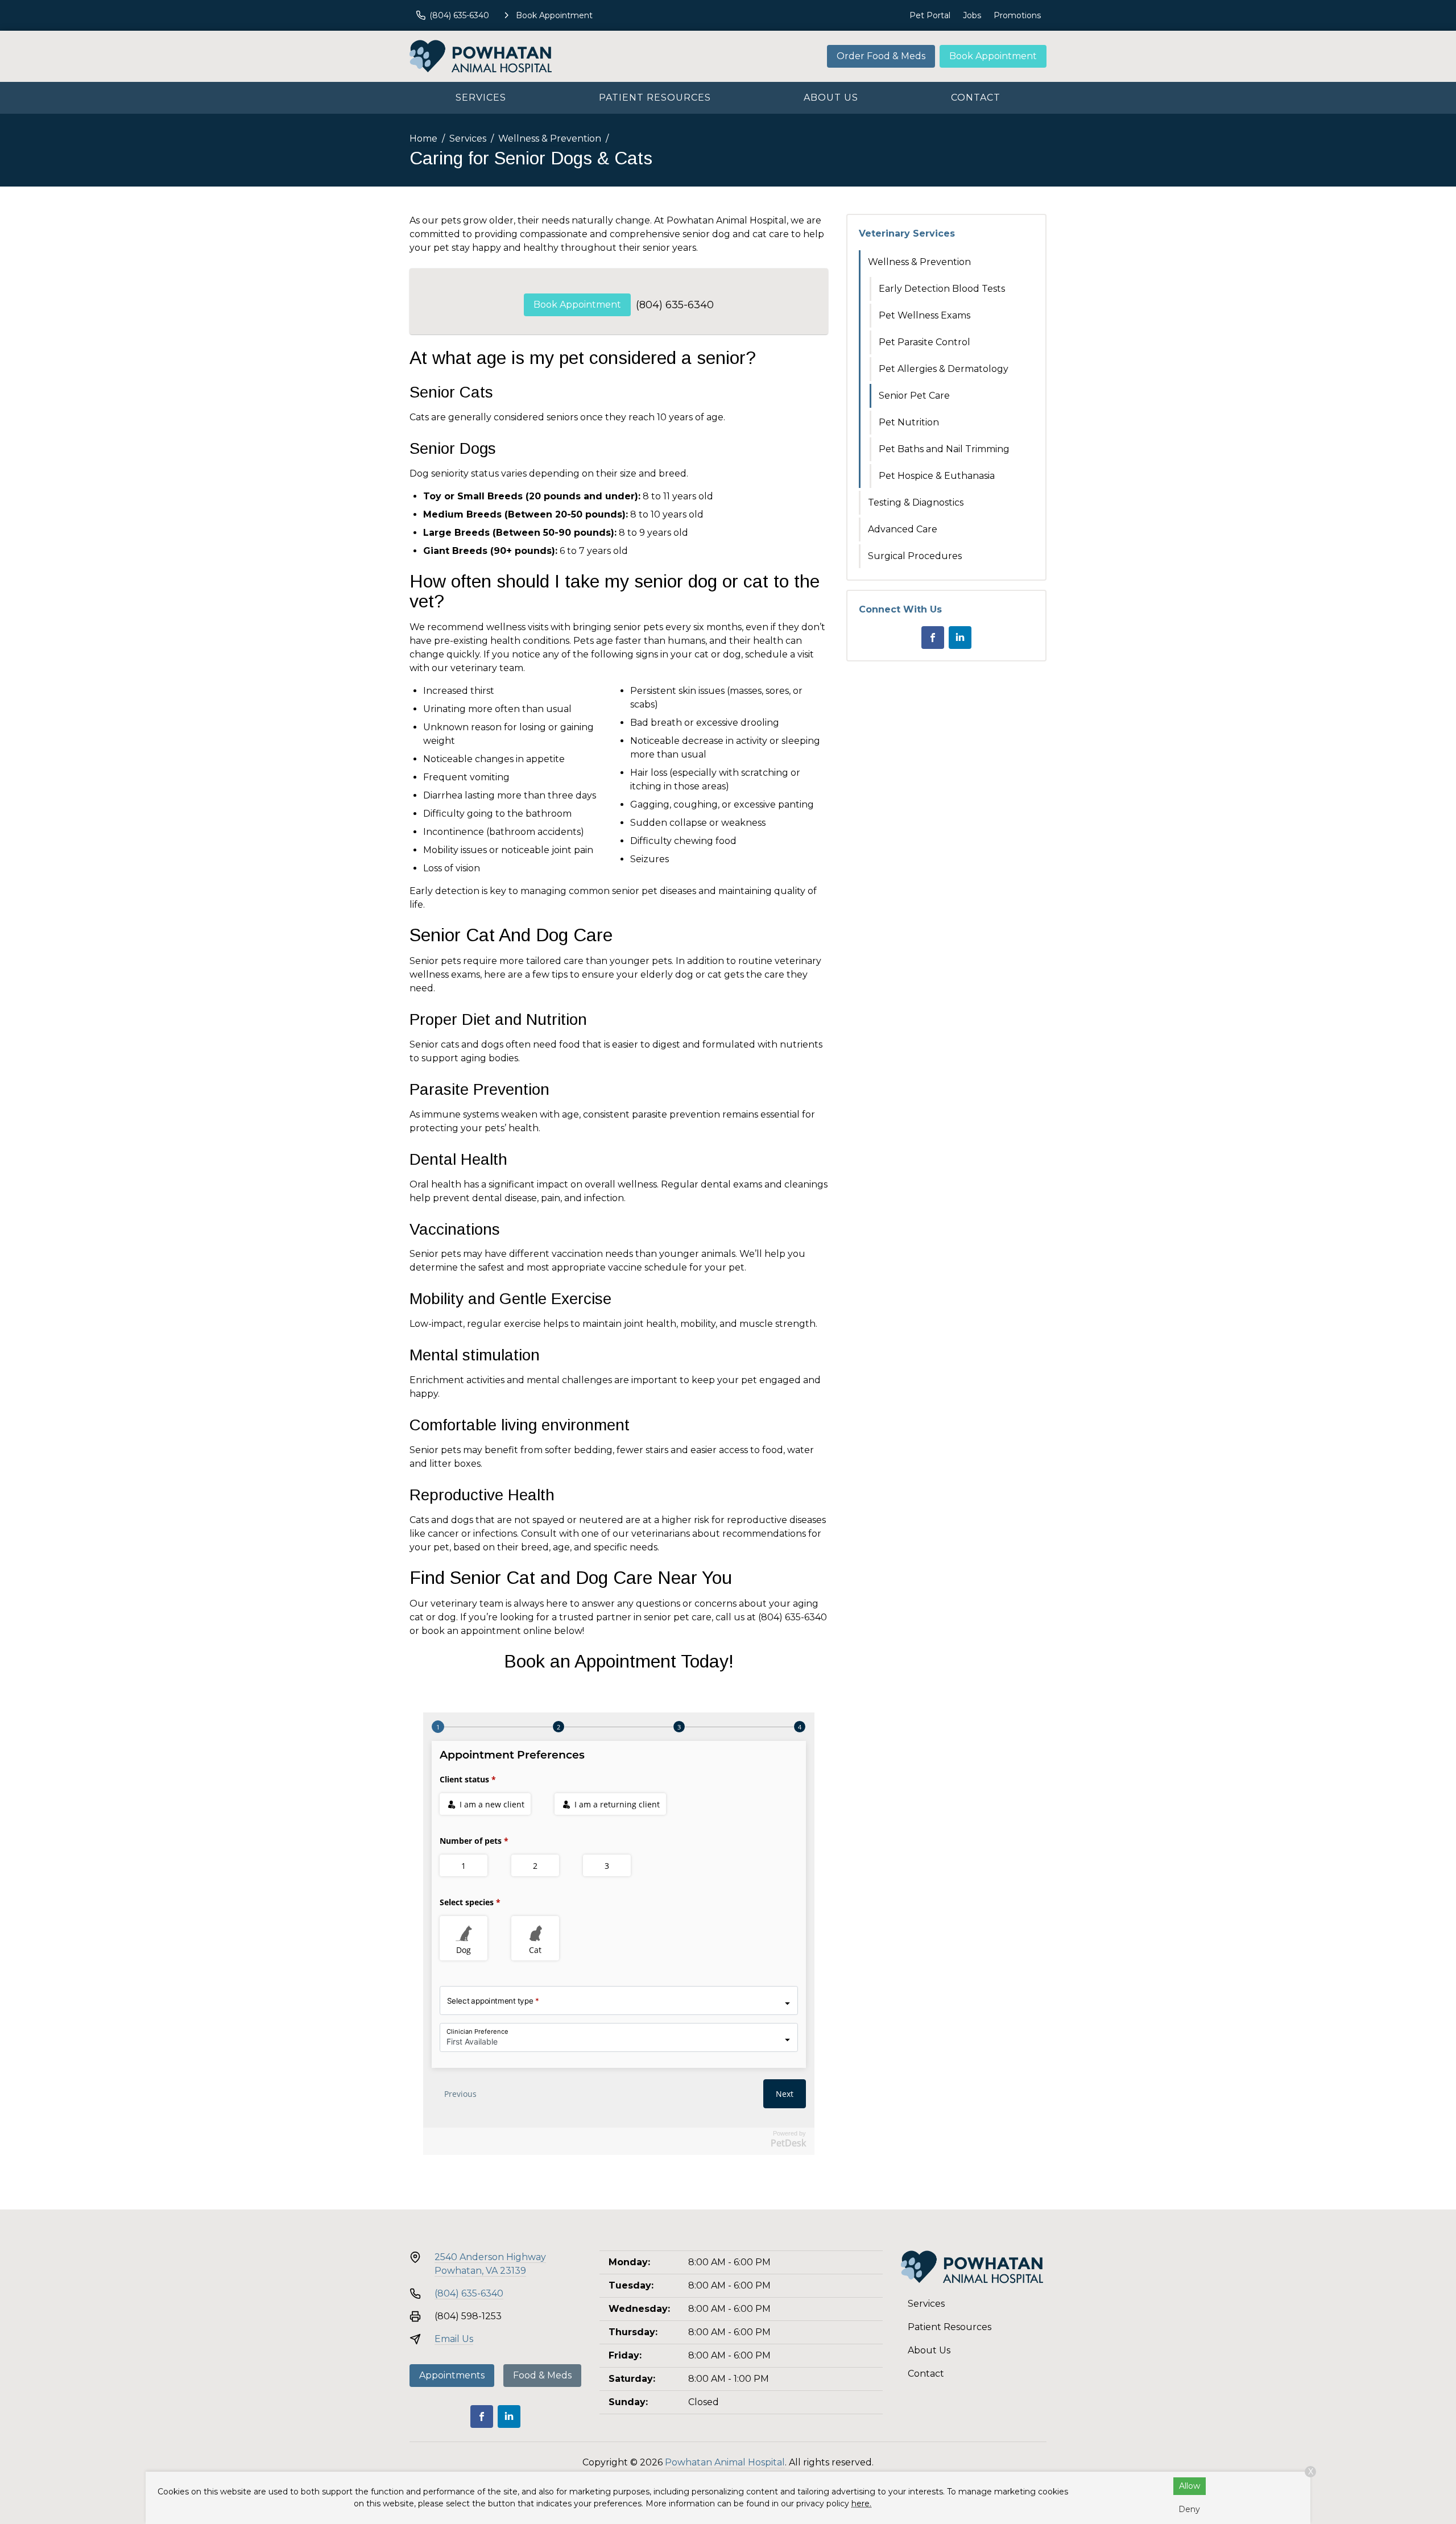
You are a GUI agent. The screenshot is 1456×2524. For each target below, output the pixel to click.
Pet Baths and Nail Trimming (944, 449)
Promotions (1017, 15)
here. (861, 2504)
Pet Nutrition (909, 422)
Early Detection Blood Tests (942, 289)
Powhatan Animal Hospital (725, 2462)
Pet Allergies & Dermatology (944, 369)
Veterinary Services (907, 233)
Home (423, 138)
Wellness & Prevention (550, 138)
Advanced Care (903, 529)
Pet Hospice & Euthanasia (937, 476)
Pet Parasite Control (925, 342)
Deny (1189, 2509)
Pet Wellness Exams (925, 315)
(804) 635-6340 (675, 305)
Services (481, 98)
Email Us (454, 2339)
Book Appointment (993, 56)
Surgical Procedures (915, 556)
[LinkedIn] (960, 638)
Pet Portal (930, 15)
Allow (1190, 2486)
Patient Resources (655, 98)
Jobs (972, 15)
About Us (831, 98)
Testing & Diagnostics (916, 502)
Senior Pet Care (914, 396)
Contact (976, 98)
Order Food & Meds (881, 56)
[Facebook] (933, 638)
